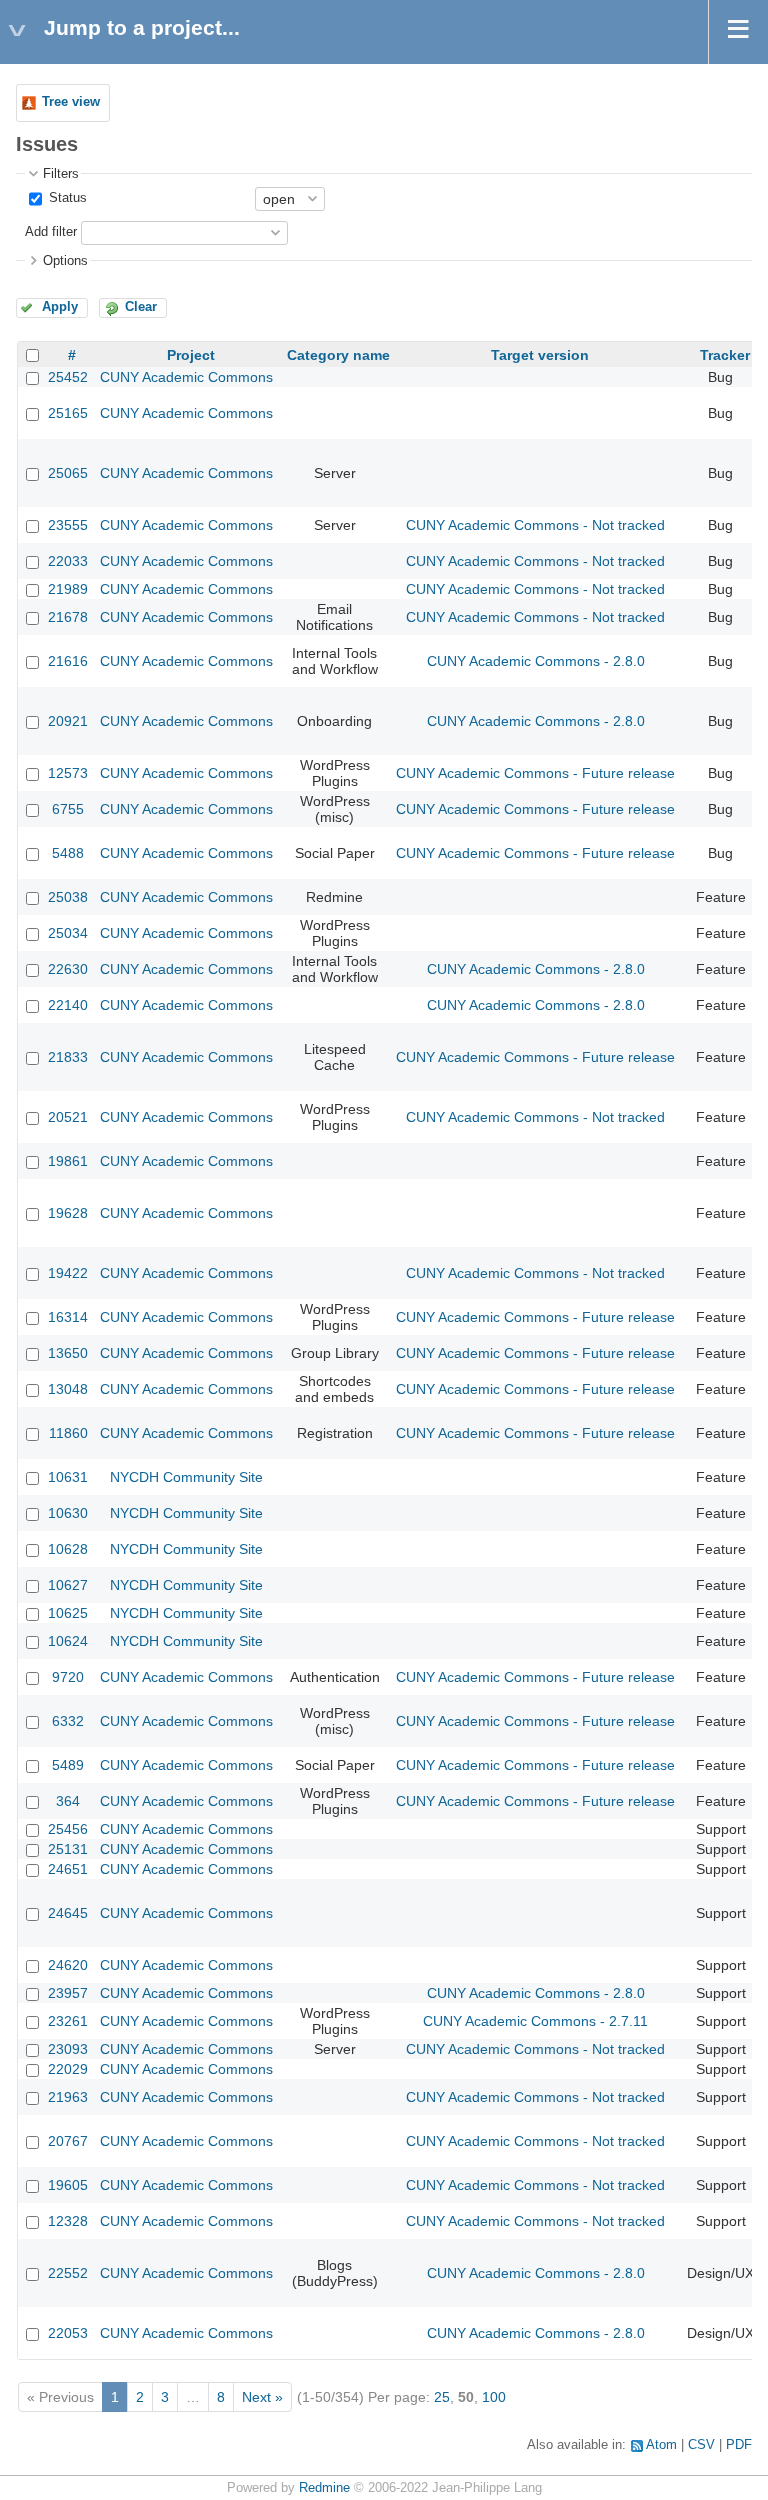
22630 (68, 969)
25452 (68, 377)
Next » (262, 2397)
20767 (68, 2141)
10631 (68, 1477)
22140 (68, 1005)
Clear (141, 307)
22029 (68, 2069)
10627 (68, 1585)
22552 (68, 2273)
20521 (68, 1117)
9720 (68, 1677)
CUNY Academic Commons (186, 377)
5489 (68, 1765)
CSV (701, 2445)
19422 (68, 1273)
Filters (61, 174)
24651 (68, 1869)
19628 (68, 1213)
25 (442, 2397)
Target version (540, 355)
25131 (68, 1849)
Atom (661, 2445)
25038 (68, 897)
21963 (68, 2097)
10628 (68, 1549)
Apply (60, 307)
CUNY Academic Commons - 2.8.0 (536, 661)
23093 (68, 2049)
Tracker (725, 355)
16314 (68, 1317)
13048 (68, 1389)
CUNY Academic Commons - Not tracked (535, 525)
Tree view (71, 102)
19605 (68, 2185)
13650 (68, 1353)
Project (191, 355)
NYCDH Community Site (186, 1477)
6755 (68, 809)
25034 (68, 933)
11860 (68, 1433)
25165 (68, 413)
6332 (68, 1721)
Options (65, 261)
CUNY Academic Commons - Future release (535, 773)
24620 (68, 1965)
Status (66, 198)
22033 (68, 561)
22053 (68, 2333)
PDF (739, 2445)
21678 (68, 617)
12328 (68, 2221)
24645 (68, 1913)
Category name (338, 355)
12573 (68, 773)
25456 (68, 1829)
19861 (68, 1161)
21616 (68, 661)
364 (68, 1801)
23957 (68, 1993)
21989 (68, 589)
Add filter (51, 232)
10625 (68, 1613)
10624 (68, 1641)
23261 (68, 2021)
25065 (68, 473)
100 (494, 2397)
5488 (68, 853)
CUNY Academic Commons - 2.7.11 (535, 2021)
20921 (68, 721)
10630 (68, 1513)
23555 (68, 525)
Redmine (324, 2488)
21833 (68, 1057)
